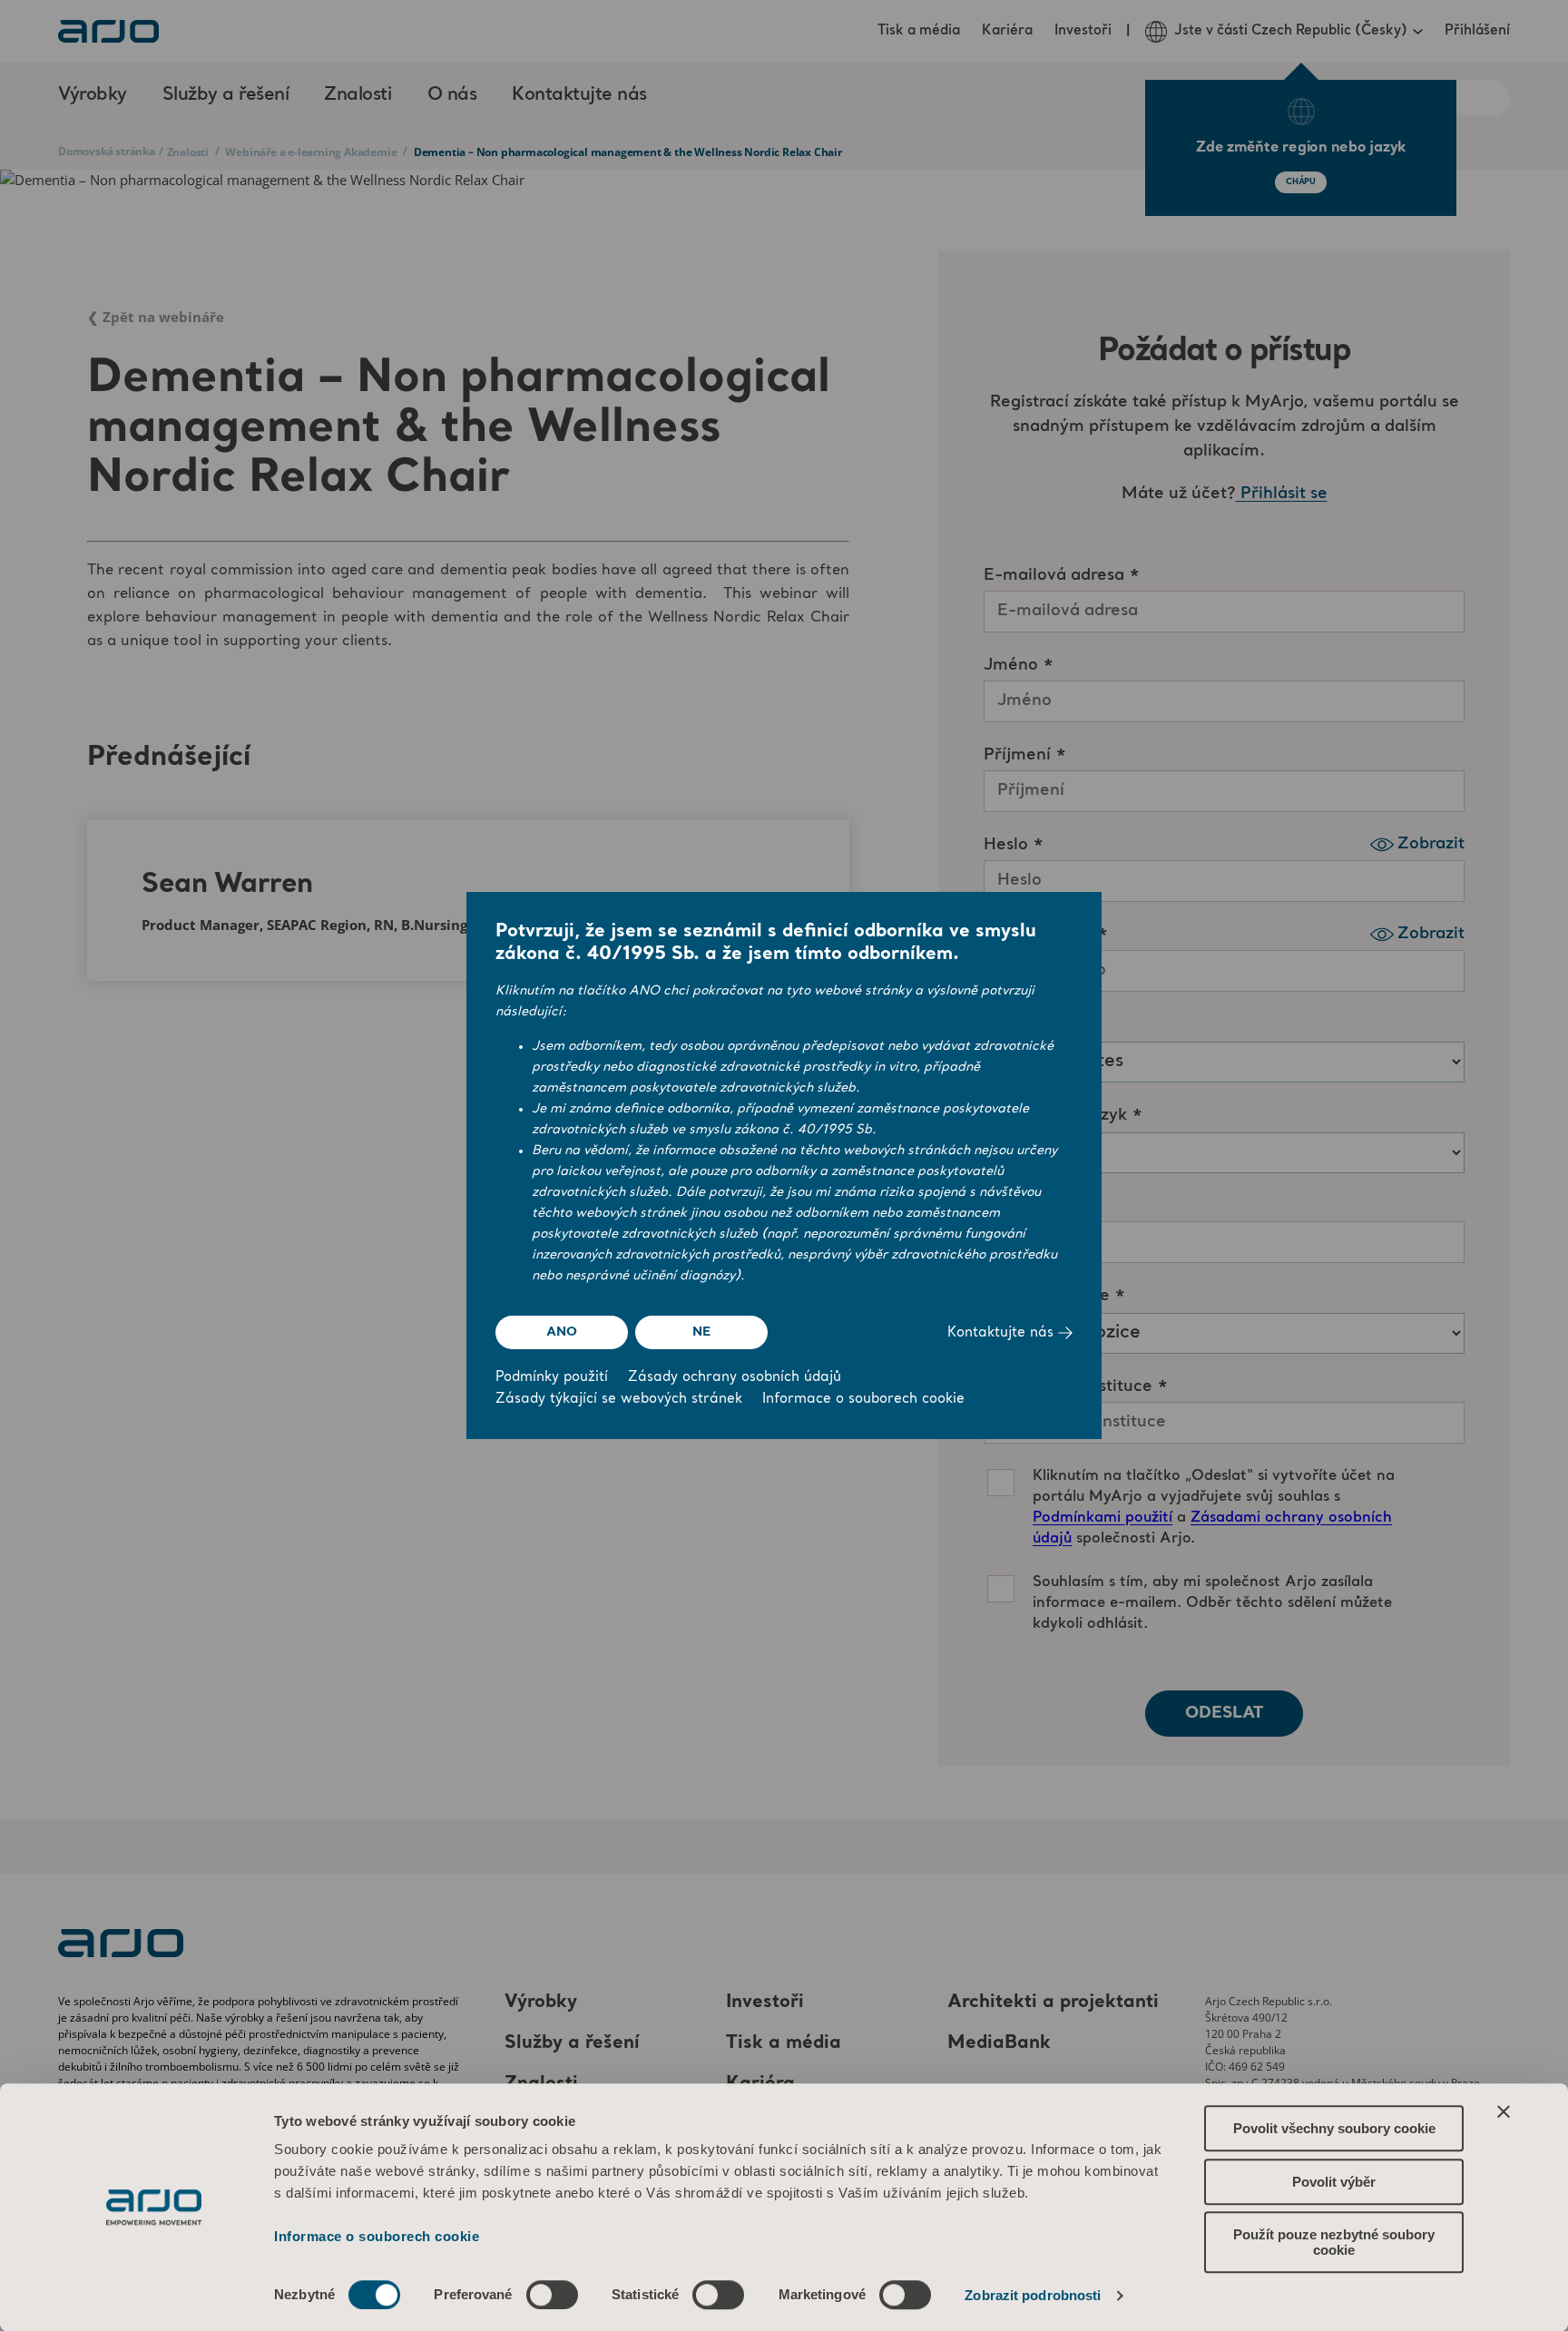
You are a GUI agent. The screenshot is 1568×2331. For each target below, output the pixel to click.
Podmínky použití (552, 1378)
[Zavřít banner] (1504, 2111)
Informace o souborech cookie (377, 2236)
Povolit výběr (1334, 2182)
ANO (561, 1332)
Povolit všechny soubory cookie (1334, 2128)
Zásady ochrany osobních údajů (735, 1378)
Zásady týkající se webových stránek (619, 1400)
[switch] (552, 2295)
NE (701, 1332)
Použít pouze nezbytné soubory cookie (1334, 2242)
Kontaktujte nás (1003, 1333)
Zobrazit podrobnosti (1033, 2295)
